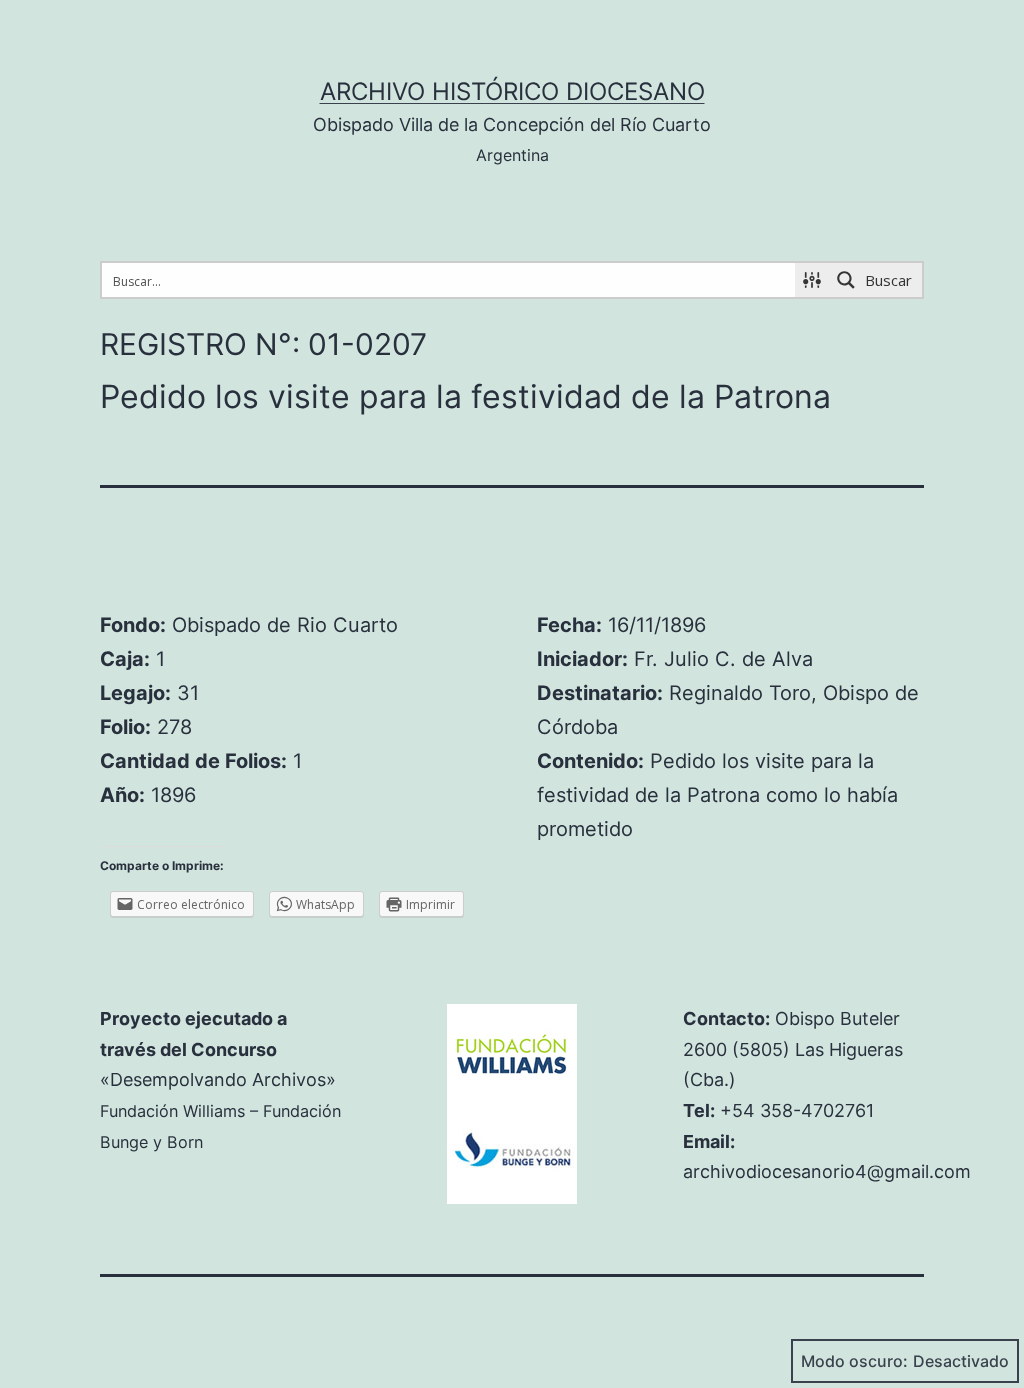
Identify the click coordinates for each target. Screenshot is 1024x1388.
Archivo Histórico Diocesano (512, 91)
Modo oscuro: (854, 1361)
